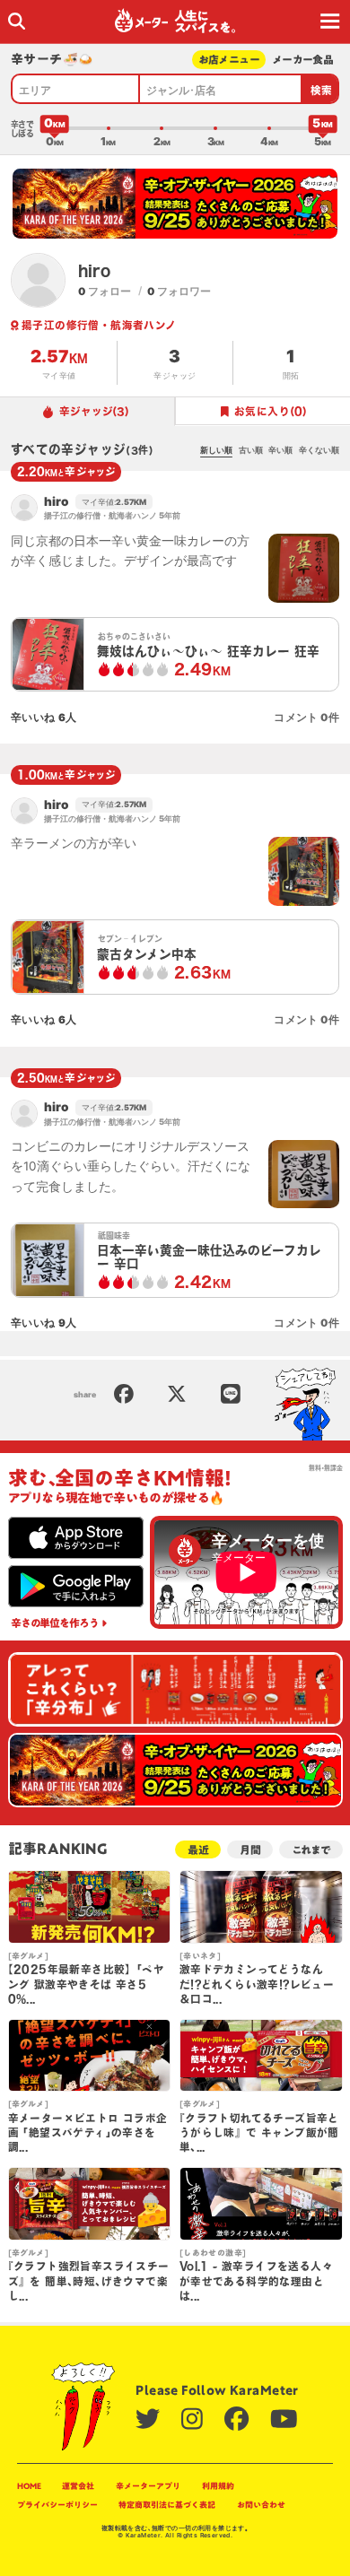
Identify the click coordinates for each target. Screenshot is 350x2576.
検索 (322, 90)
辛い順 (280, 450)
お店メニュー (229, 60)
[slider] (55, 128)
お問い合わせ (261, 2505)
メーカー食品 (303, 60)
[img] (17, 21)
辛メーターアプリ (148, 2486)
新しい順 (216, 450)
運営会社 (78, 2486)
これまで (311, 1850)
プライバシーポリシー (57, 2505)
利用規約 (218, 2486)
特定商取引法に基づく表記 (167, 2505)
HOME (29, 2486)
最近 (198, 1850)
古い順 (251, 450)
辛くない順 (319, 450)
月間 (250, 1850)
